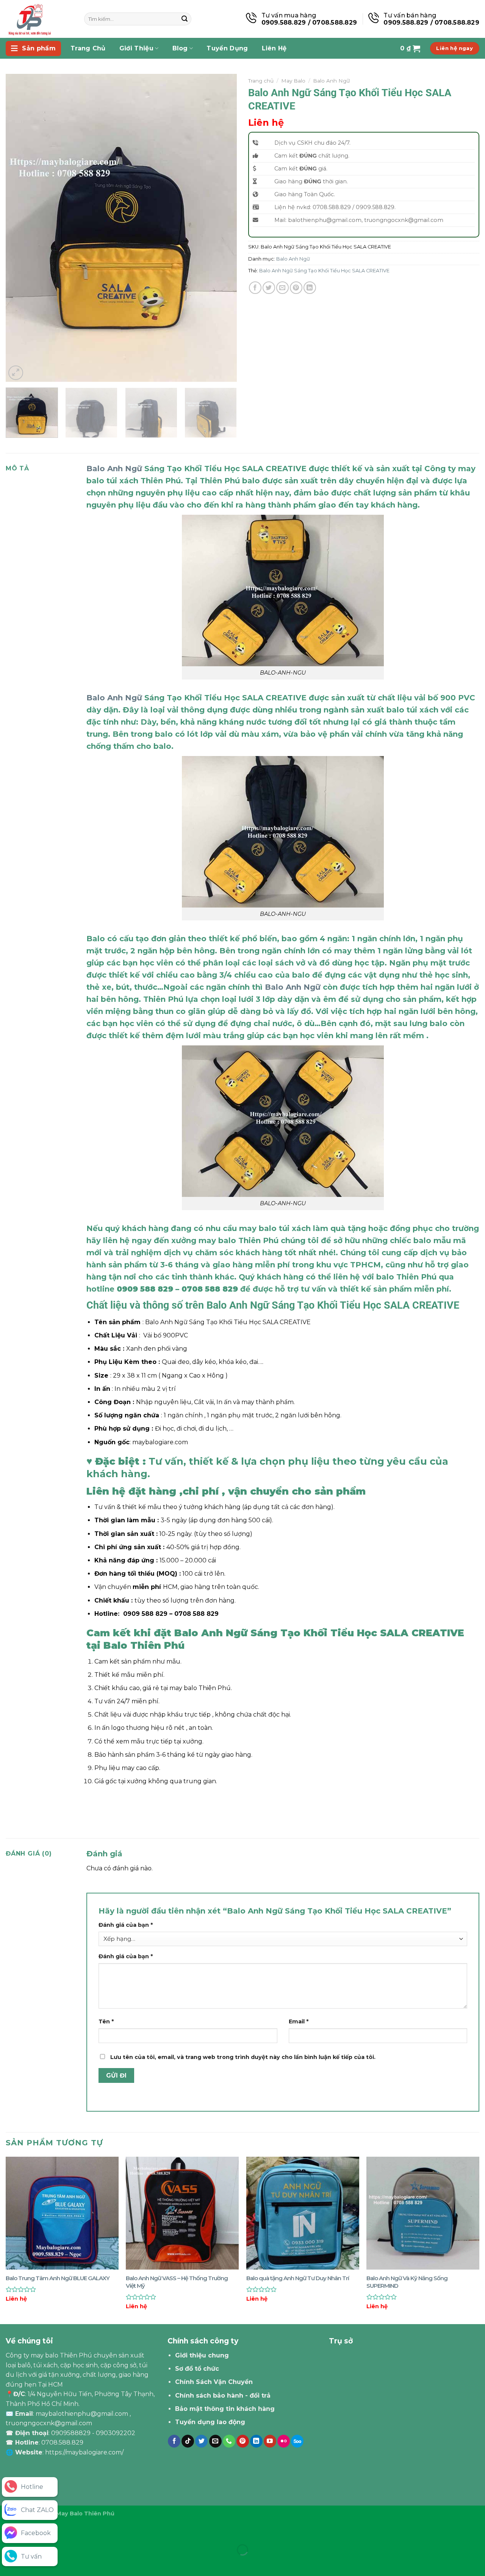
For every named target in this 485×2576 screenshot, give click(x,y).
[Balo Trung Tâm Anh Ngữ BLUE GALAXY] (62, 2213)
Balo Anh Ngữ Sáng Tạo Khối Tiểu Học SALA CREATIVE (324, 271)
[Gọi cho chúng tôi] (229, 2441)
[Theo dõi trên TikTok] (188, 2441)
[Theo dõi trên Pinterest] (243, 2441)
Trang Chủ (88, 48)
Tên (106, 2021)
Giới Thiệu (136, 48)
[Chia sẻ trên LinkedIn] (310, 288)
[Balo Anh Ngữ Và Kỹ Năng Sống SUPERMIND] (423, 2213)
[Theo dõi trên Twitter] (201, 2441)
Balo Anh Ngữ (331, 81)
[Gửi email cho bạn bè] (282, 288)
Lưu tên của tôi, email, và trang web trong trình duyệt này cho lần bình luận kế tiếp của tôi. (243, 2057)
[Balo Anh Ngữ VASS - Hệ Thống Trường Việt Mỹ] (182, 2213)
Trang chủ (261, 81)
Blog (180, 48)
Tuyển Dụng (227, 48)
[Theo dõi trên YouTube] (270, 2441)
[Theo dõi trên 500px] (297, 2441)
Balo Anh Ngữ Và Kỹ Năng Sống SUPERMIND (407, 2282)
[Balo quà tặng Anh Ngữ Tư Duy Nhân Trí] (303, 2213)
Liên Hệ (274, 48)
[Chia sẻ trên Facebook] (255, 288)
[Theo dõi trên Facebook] (174, 2441)
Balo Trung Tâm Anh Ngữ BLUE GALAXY (58, 2278)
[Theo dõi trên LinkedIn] (256, 2441)
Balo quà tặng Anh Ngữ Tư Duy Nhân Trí (298, 2278)
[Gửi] (185, 19)
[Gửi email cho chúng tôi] (215, 2441)
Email (299, 2021)
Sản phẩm (39, 48)
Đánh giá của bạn (126, 1925)
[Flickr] (284, 2441)
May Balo (293, 81)
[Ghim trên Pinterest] (296, 288)
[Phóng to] (16, 373)
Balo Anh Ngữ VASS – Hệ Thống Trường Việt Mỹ (177, 2282)
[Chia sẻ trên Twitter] (269, 288)
